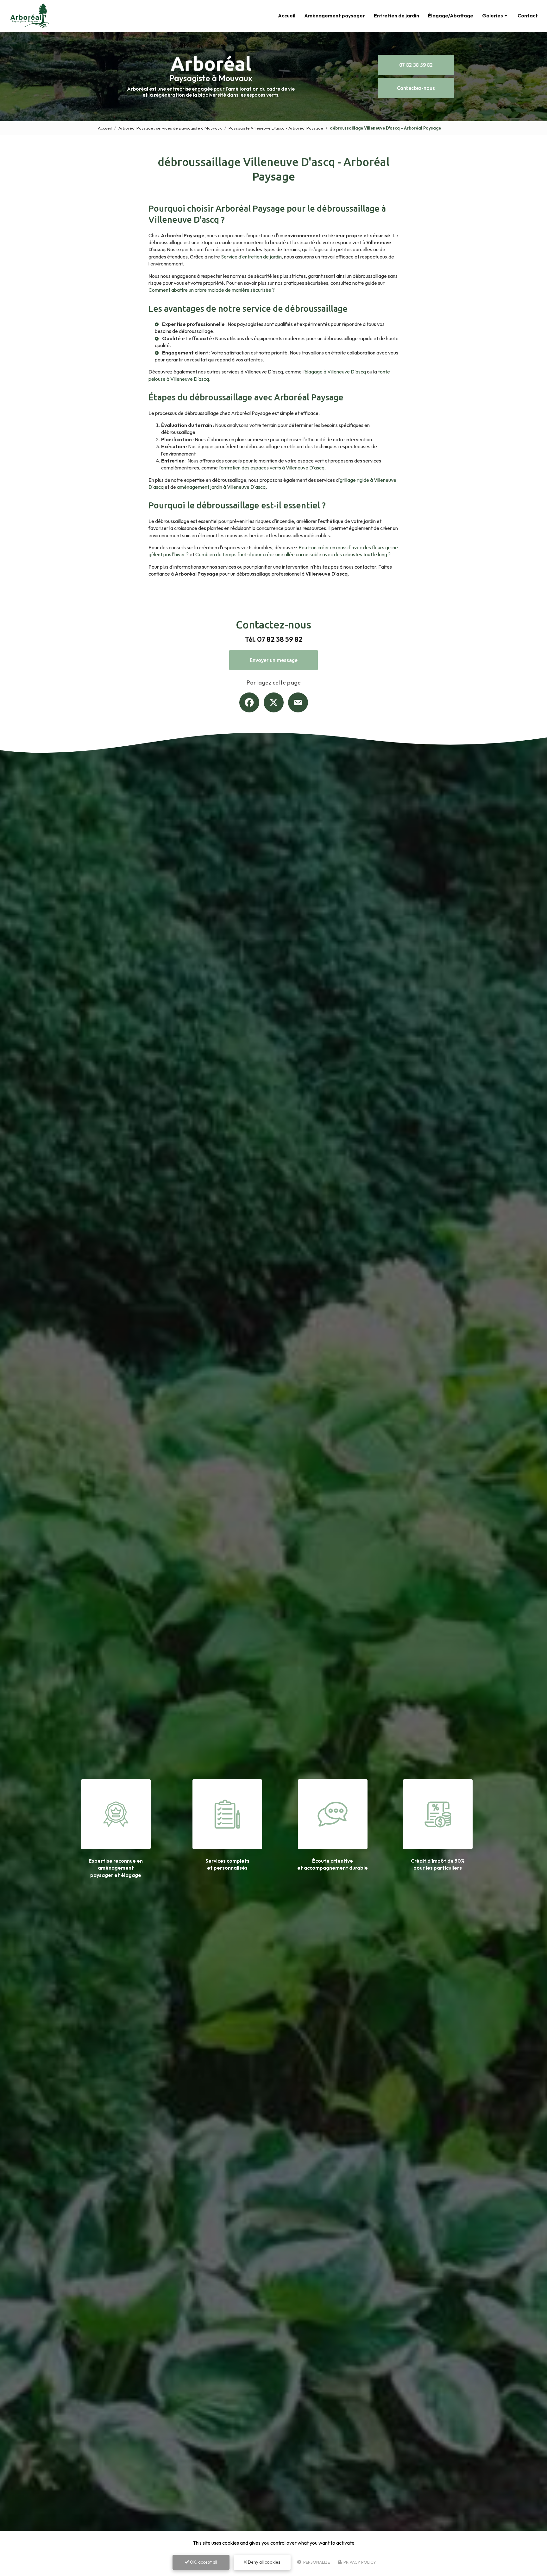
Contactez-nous (416, 88)
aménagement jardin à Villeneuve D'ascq (221, 487)
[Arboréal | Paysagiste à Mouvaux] (29, 16)
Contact (528, 16)
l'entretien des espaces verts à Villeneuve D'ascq (272, 468)
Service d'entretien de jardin (251, 257)
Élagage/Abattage (451, 16)
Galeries (493, 16)
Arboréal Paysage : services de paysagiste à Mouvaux (170, 128)
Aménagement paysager (335, 16)
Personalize (316, 2562)
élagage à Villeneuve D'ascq (335, 372)
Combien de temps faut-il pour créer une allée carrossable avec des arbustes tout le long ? (293, 554)
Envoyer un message (274, 660)
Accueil (287, 16)
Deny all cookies (264, 2562)
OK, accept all (203, 2562)
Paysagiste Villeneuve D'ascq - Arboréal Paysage (276, 128)
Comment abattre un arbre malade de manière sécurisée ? (212, 290)
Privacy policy (359, 2562)
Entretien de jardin (396, 16)
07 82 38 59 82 (416, 65)
